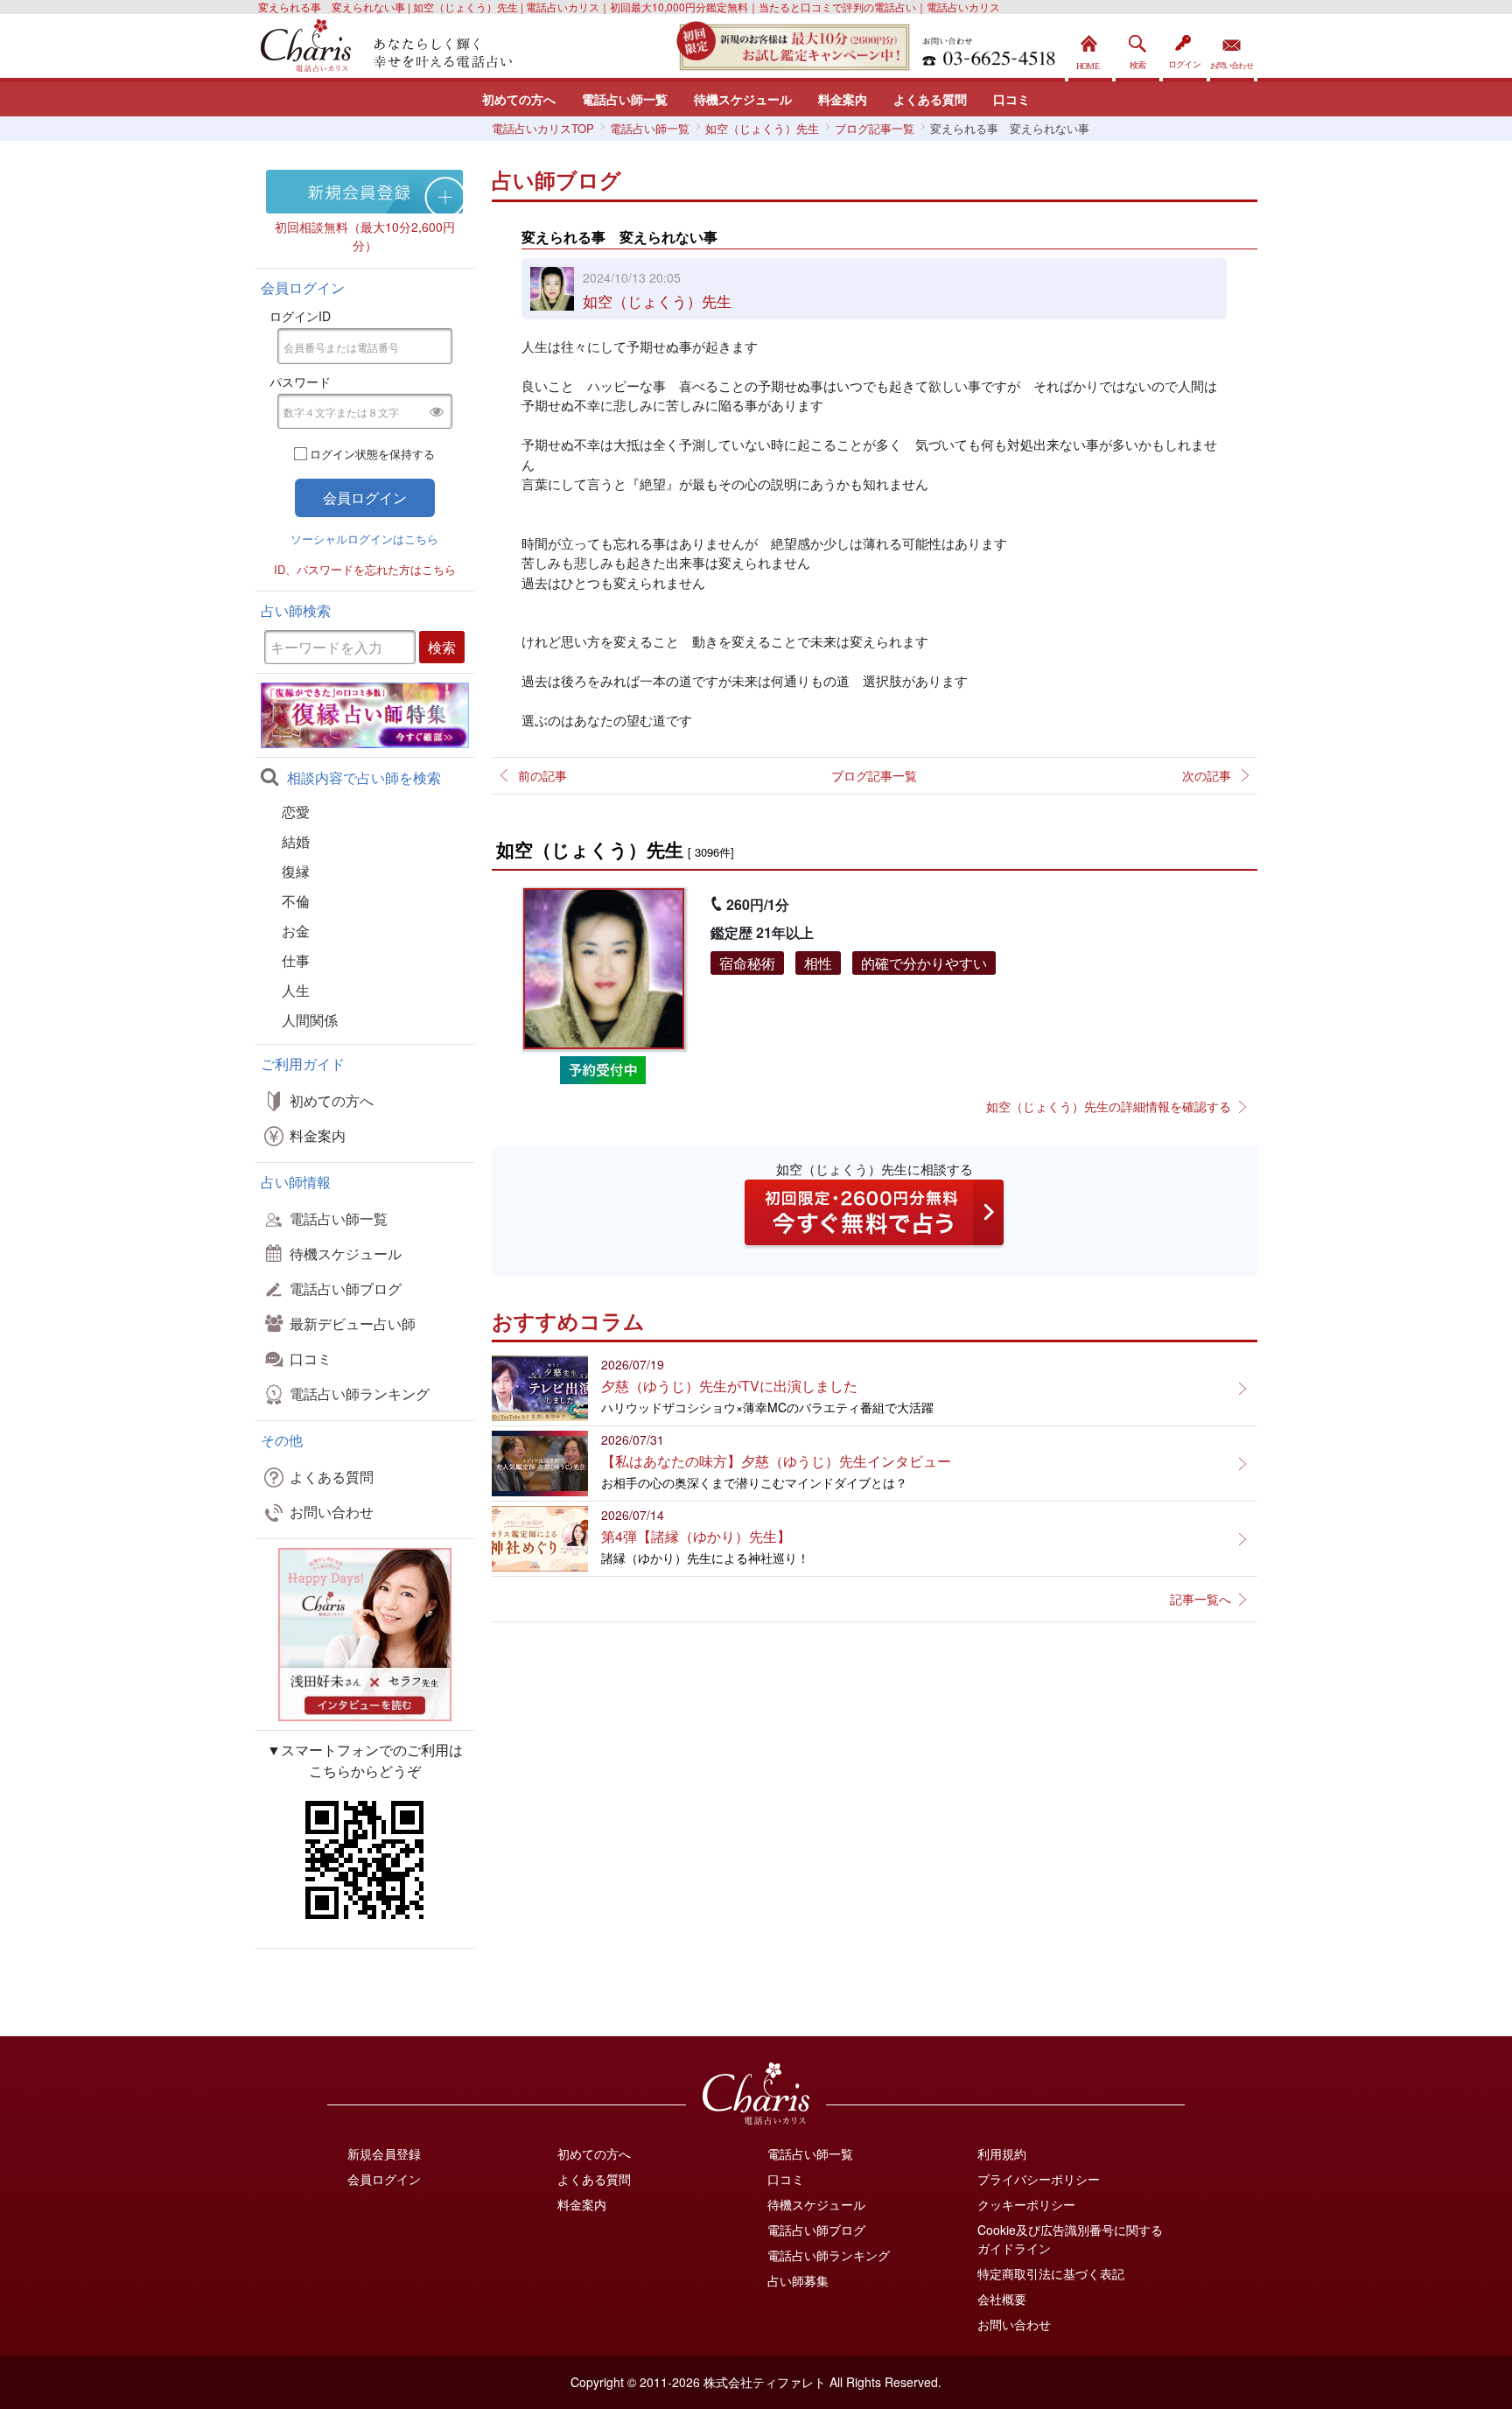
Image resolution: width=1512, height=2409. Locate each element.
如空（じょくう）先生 (657, 301)
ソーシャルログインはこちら (364, 539)
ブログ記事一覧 (874, 775)
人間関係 (310, 1020)
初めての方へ (519, 99)
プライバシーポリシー (1039, 2179)
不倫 (296, 901)
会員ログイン (384, 2179)
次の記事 (1207, 775)
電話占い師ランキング (360, 1394)
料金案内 (843, 99)
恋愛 (296, 812)
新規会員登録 (384, 2153)
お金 (296, 931)
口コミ (1011, 99)
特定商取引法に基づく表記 (1051, 2273)
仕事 (296, 960)
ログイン (1185, 48)
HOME (1090, 48)
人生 (296, 990)
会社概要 (1002, 2299)
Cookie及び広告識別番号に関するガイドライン (1070, 2239)
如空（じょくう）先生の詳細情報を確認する (1109, 1106)
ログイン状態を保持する (372, 454)
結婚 (296, 841)
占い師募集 (798, 2280)
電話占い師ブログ (346, 1289)
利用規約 (1002, 2153)
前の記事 (542, 775)
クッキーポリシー (1026, 2204)
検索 (1137, 48)
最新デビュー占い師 (353, 1324)
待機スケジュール (743, 99)
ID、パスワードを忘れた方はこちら (365, 569)
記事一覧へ (1200, 1599)
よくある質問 (930, 99)
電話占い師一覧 (625, 99)
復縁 (296, 871)
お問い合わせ (1232, 48)
